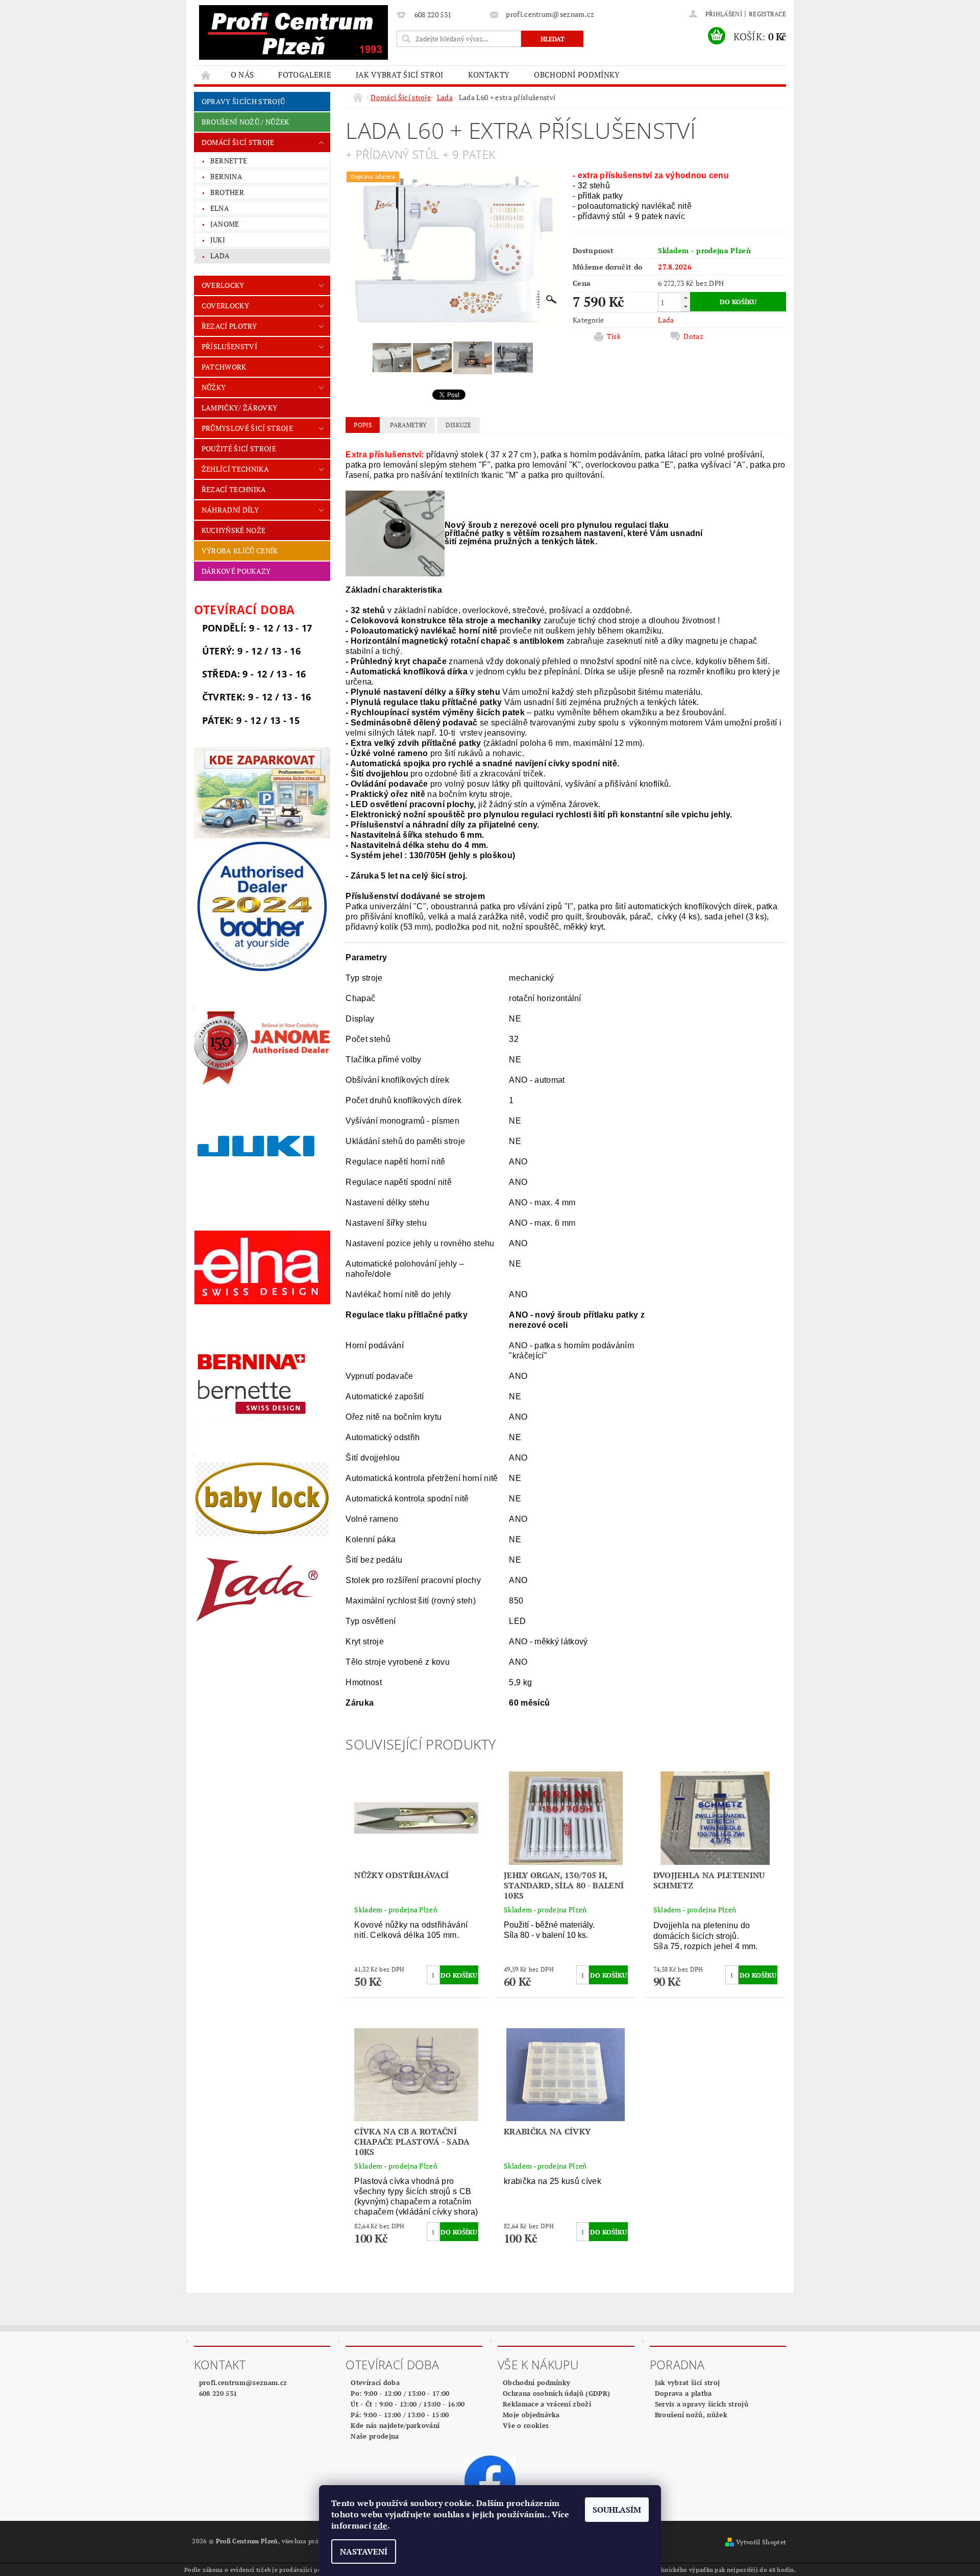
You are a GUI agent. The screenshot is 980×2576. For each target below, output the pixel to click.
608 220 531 (218, 2393)
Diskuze (459, 425)
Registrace (767, 14)
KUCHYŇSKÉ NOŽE (234, 530)
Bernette (229, 161)
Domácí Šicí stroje (238, 142)
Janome (225, 224)
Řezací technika (234, 489)
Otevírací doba (375, 2383)
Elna (220, 208)
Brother (227, 192)
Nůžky (214, 387)
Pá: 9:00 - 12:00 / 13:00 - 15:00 (400, 2415)
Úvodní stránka (206, 75)
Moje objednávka (531, 2415)
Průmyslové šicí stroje (247, 428)
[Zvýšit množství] (685, 297)
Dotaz (693, 336)
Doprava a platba (683, 2393)
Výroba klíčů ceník (240, 551)
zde (380, 2525)
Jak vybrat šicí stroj (400, 75)
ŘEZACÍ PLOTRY (229, 326)
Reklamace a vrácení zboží (547, 2404)
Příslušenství (229, 346)
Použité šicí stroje (239, 448)
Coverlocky (225, 306)
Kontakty (489, 75)
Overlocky (223, 285)
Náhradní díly (230, 510)
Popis (363, 425)
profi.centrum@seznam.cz (243, 2383)
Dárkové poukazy (236, 571)
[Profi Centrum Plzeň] (293, 32)
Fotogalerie (305, 75)
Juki (218, 240)
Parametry (408, 425)
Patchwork (224, 367)
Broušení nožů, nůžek (691, 2415)
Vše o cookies (526, 2425)
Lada (220, 256)
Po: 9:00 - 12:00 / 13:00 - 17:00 (400, 2393)
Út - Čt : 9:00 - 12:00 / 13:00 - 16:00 (408, 2404)
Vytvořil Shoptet (761, 2542)
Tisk (614, 336)
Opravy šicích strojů (243, 101)
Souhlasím (617, 2510)
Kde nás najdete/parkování (395, 2425)
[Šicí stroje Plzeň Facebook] (490, 2480)
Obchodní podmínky (577, 75)
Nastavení (364, 2551)
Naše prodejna (375, 2436)
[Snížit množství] (685, 307)
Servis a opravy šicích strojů (702, 2404)
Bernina (226, 176)
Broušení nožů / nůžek (246, 122)
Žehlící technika (235, 469)
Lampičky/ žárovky (239, 408)
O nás (242, 75)
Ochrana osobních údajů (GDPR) (556, 2393)
